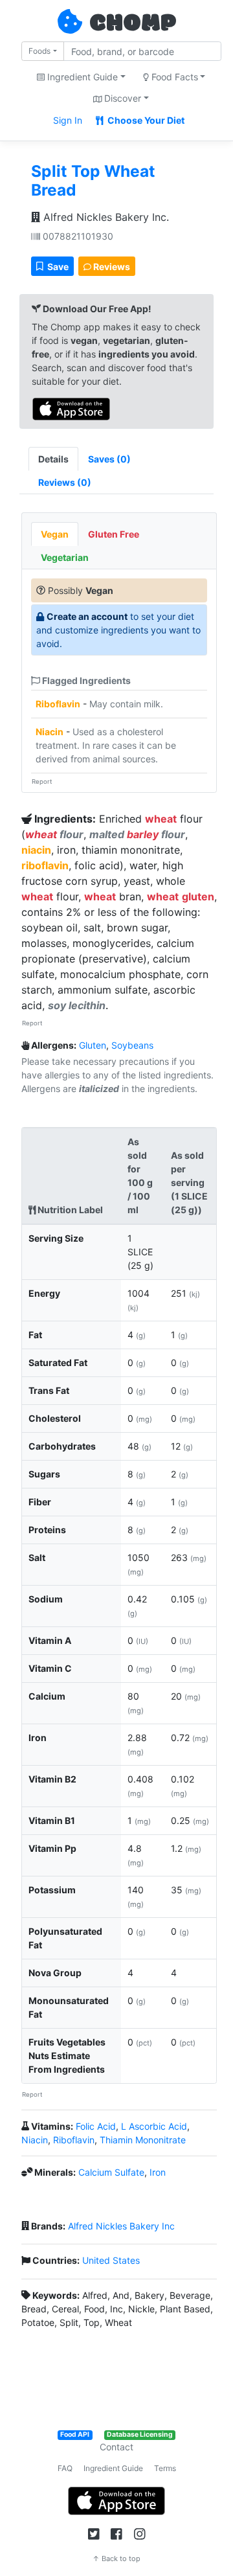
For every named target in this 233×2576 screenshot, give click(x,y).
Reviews (111, 267)
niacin (36, 850)
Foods (39, 51)
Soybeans (132, 1045)
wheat (161, 819)
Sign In (68, 120)
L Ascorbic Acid (154, 2126)
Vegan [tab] (55, 534)
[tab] (109, 459)
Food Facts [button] (173, 77)
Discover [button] (121, 98)
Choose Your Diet (145, 120)
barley (143, 834)
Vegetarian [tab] (65, 557)
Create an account (87, 616)
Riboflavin (58, 704)
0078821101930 (77, 236)
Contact (116, 2447)
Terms (165, 2468)
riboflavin (45, 865)
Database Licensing (140, 2434)
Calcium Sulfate (111, 2172)
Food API (75, 2434)
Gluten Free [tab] (114, 534)
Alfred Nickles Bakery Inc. (105, 217)
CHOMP (133, 24)
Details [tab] (53, 459)
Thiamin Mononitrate (143, 2140)
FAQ (65, 2468)
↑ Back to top (116, 2559)
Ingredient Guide (113, 2468)
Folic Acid (96, 2126)
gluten (198, 896)
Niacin (50, 732)
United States (111, 2260)
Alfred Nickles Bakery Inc (121, 2226)
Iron (158, 2172)
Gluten (93, 1045)
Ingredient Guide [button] (81, 77)
